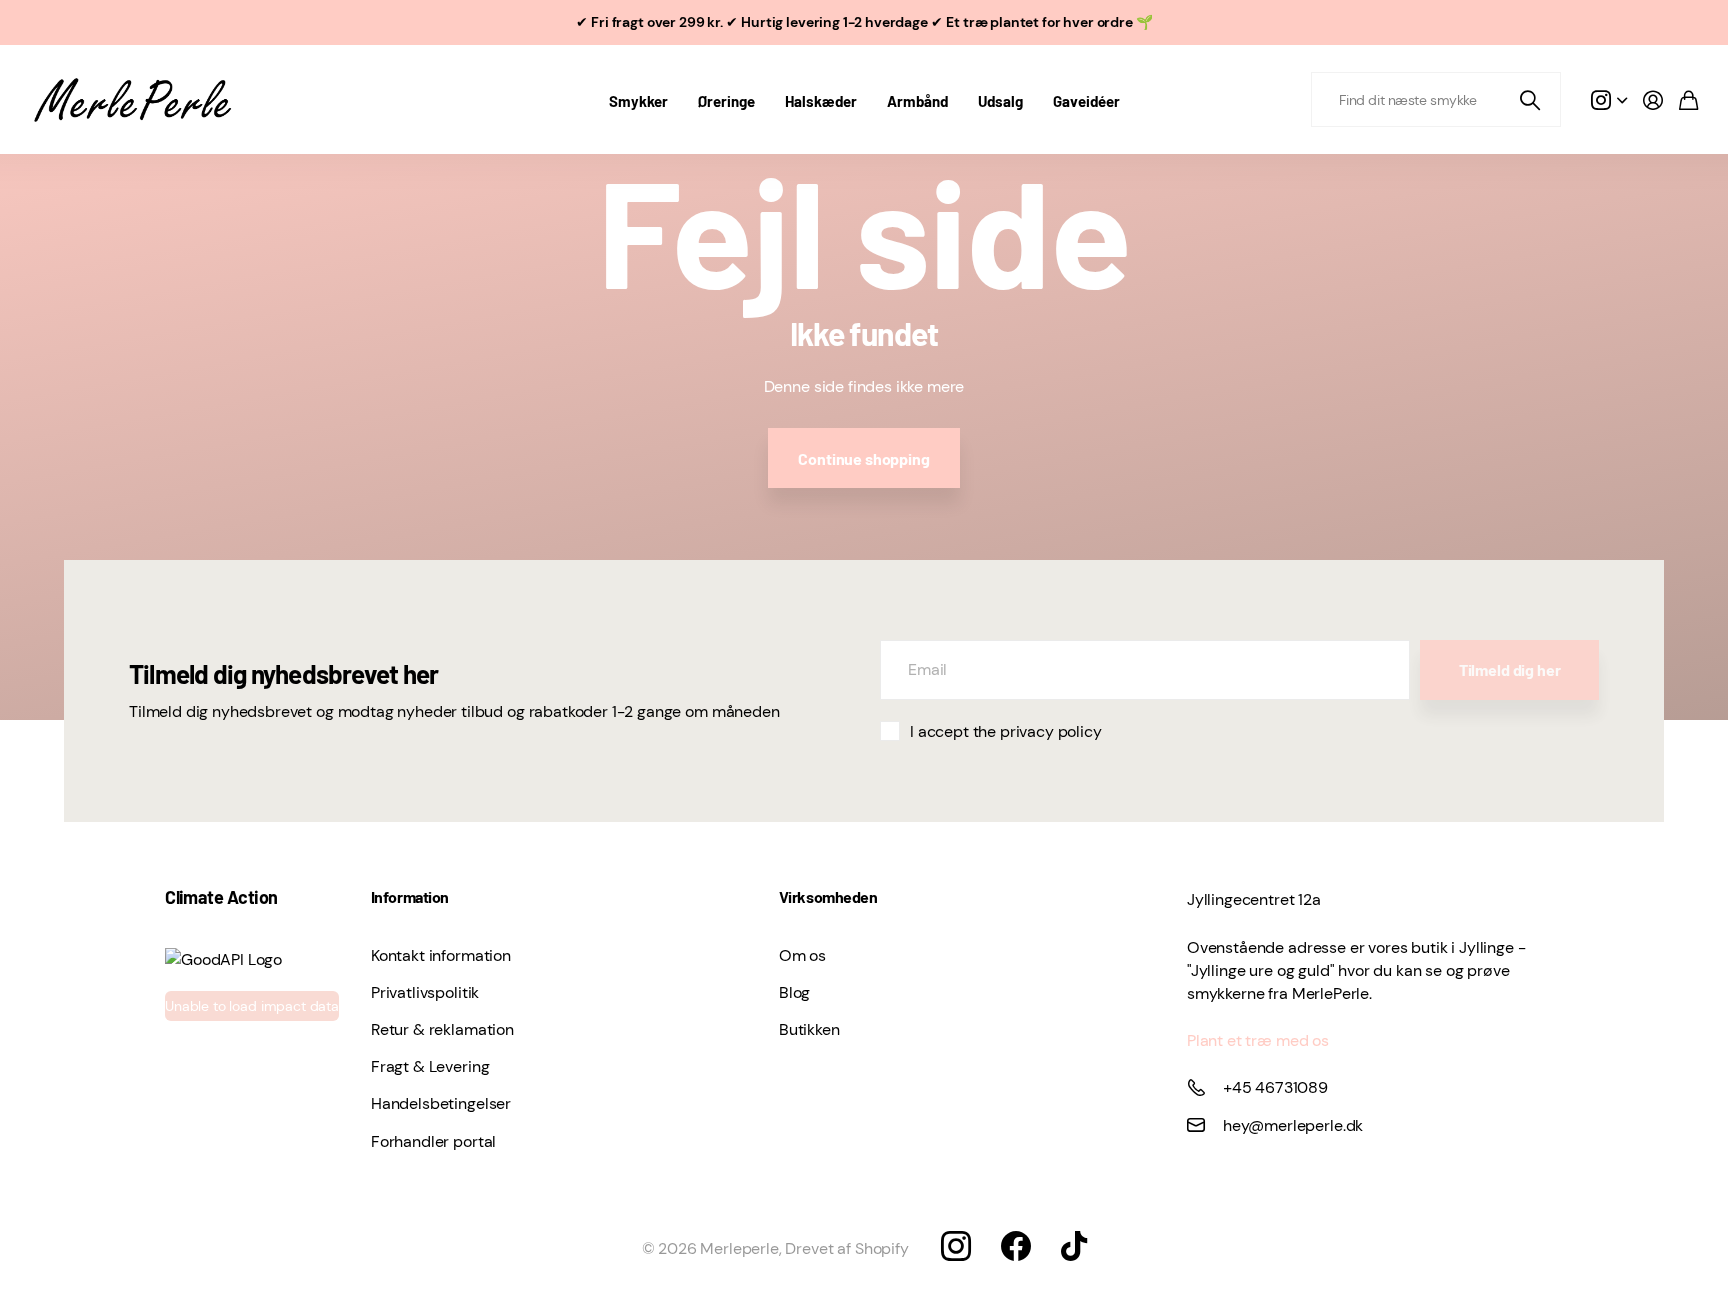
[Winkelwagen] (1688, 100)
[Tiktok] (1074, 1246)
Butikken (809, 1029)
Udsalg (1000, 101)
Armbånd (917, 101)
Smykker (638, 101)
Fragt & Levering (430, 1066)
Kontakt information (441, 955)
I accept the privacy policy (1006, 731)
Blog (794, 992)
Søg (1531, 99)
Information (410, 896)
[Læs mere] (1609, 100)
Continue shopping (863, 458)
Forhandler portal (433, 1141)
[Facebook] (1016, 1246)
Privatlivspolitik (425, 992)
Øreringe (726, 101)
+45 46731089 (1275, 1087)
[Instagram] (956, 1246)
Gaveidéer (1086, 101)
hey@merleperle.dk (1293, 1125)
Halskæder (821, 101)
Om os (802, 955)
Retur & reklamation (442, 1029)
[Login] (1653, 100)
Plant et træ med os (1258, 1040)
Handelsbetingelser (441, 1103)
